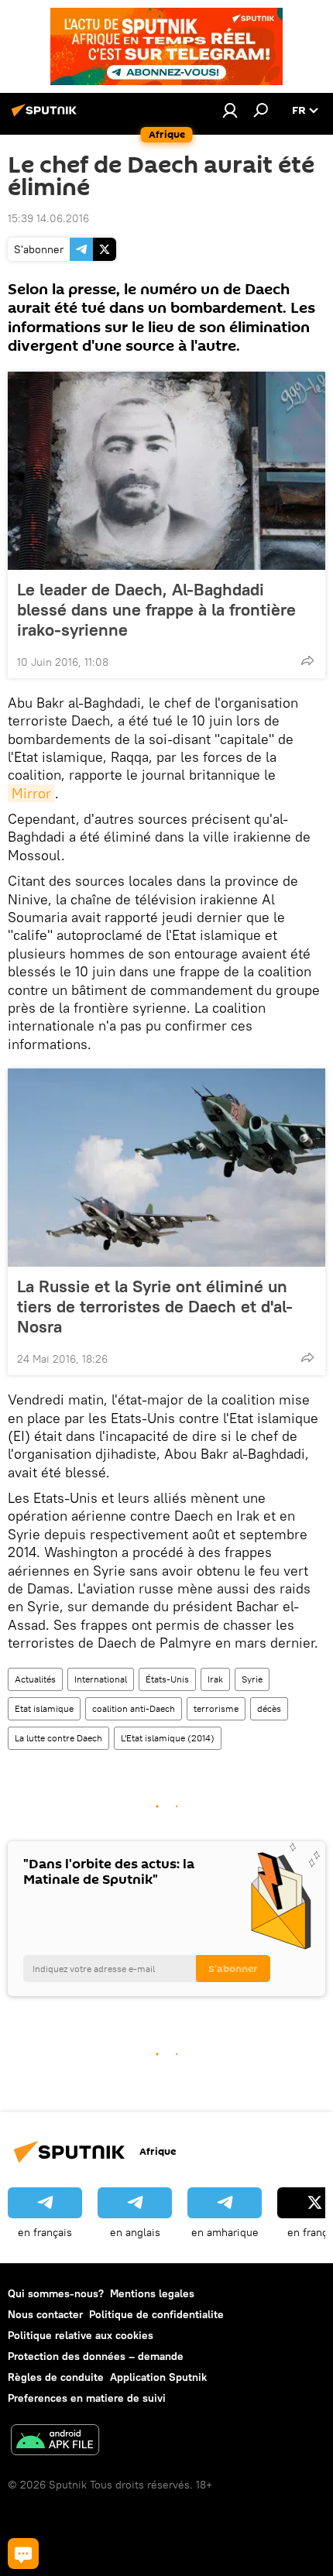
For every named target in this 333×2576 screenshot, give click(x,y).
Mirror (31, 793)
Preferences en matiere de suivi (87, 2398)
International (101, 1679)
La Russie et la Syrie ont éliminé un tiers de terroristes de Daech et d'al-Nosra (155, 1306)
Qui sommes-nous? (56, 2293)
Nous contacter (45, 2314)
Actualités (35, 1679)
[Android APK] (55, 2442)
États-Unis (167, 1679)
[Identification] (230, 110)
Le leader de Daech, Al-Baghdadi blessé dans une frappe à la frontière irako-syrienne (156, 609)
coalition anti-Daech (134, 1708)
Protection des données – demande (96, 2356)
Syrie (252, 1679)
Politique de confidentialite (156, 2314)
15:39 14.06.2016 (48, 218)
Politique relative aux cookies (81, 2335)
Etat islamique (44, 1708)
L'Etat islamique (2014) (168, 1738)
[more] (307, 660)
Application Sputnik (158, 2377)
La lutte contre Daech (58, 1738)
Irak (215, 1679)
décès (269, 1708)
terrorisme (216, 1708)
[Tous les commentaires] (23, 2554)
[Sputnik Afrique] (46, 116)
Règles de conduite (56, 2377)
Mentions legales (152, 2293)
